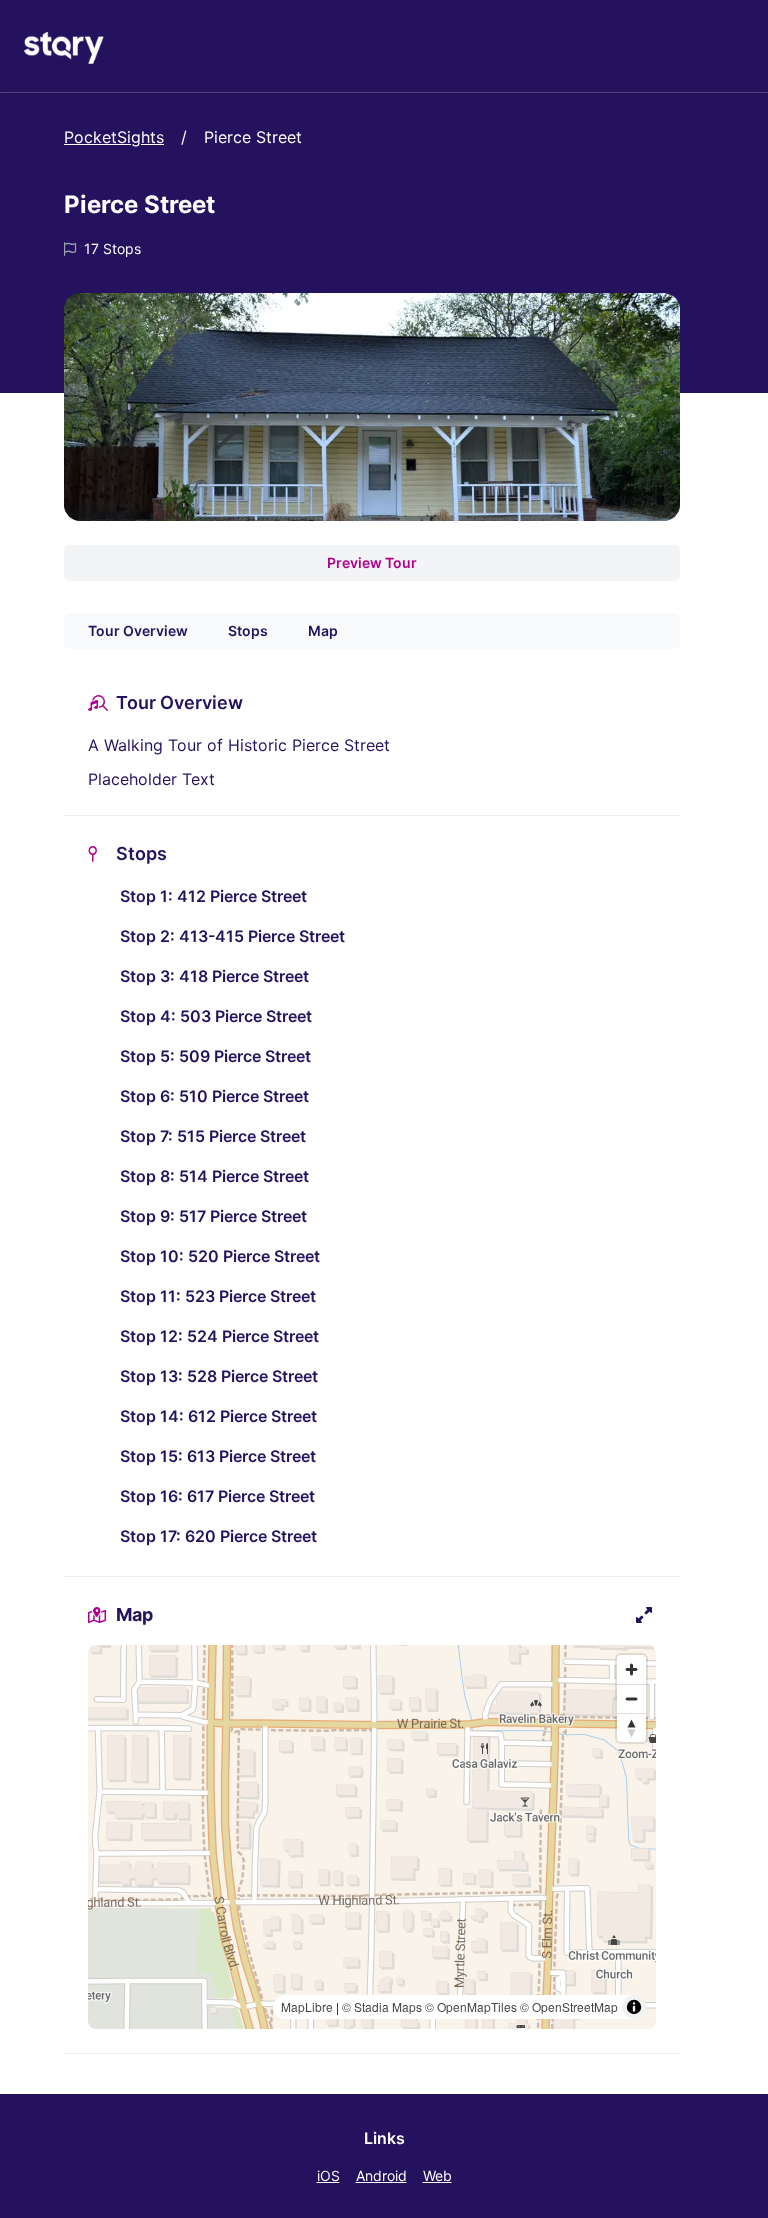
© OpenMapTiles (471, 2006)
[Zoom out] (631, 1698)
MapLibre (307, 2006)
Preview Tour (372, 562)
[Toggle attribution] (634, 2007)
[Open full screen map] (644, 1615)
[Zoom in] (631, 1669)
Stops (248, 630)
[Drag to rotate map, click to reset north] (631, 1727)
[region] (372, 1837)
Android (381, 2175)
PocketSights (114, 137)
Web (437, 2175)
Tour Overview (138, 630)
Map (323, 630)
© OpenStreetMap (569, 2006)
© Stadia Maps (382, 2006)
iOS (328, 2175)
